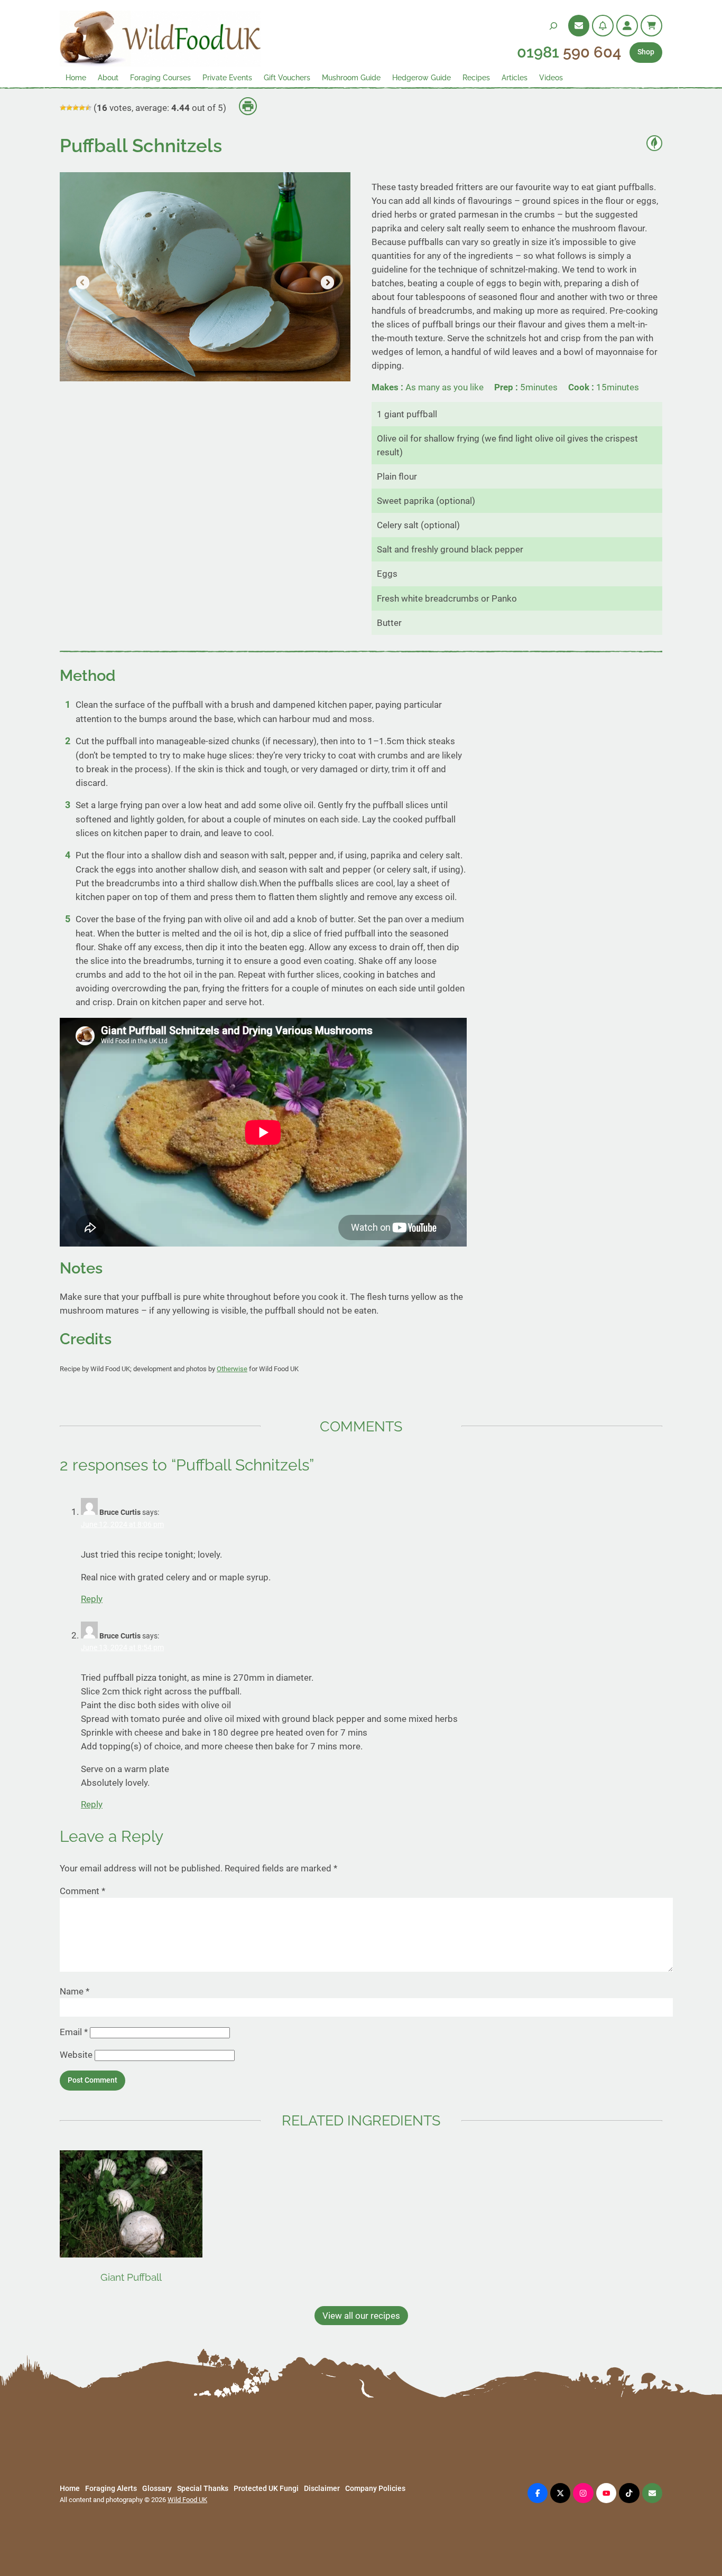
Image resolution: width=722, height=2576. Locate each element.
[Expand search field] (553, 26)
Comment (82, 1891)
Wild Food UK (187, 2500)
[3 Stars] (76, 108)
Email (74, 2032)
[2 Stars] (69, 108)
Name (75, 1991)
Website (76, 2055)
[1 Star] (63, 108)
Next (327, 283)
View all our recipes (361, 2316)
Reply (92, 1599)
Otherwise (232, 1369)
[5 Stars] (88, 108)
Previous (84, 283)
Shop (646, 52)
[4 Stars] (82, 108)
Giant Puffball (131, 2277)
